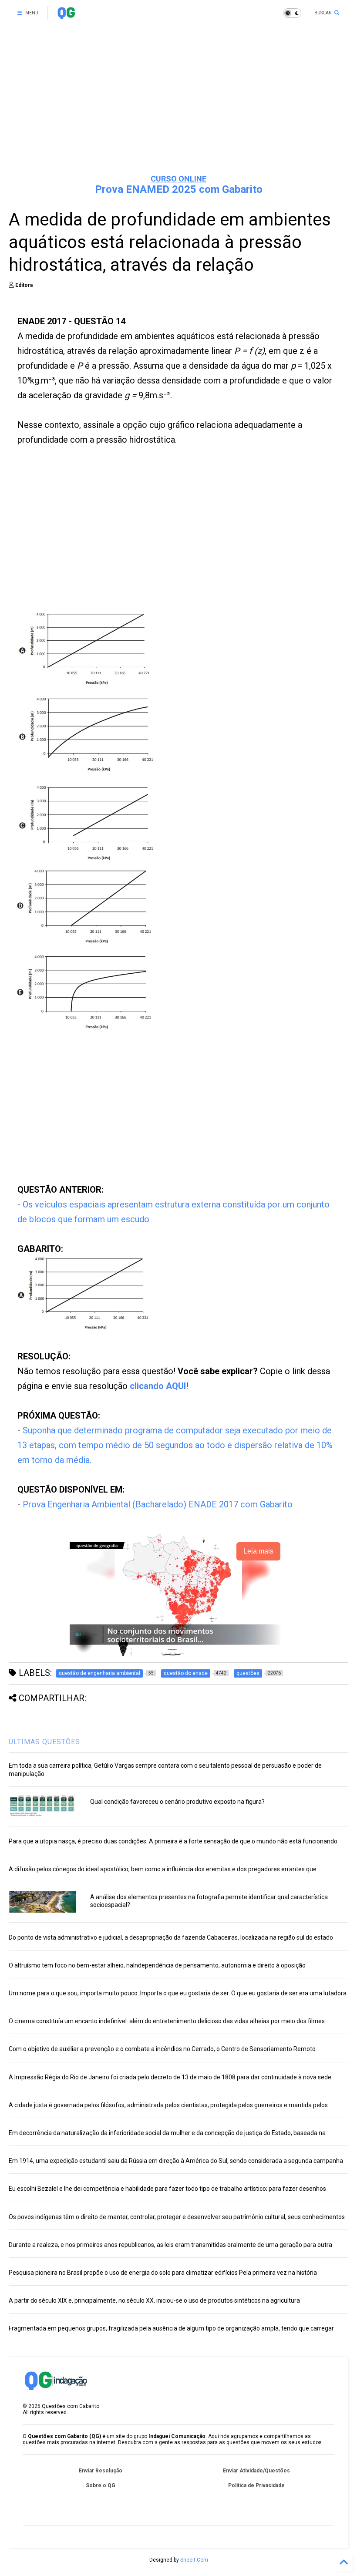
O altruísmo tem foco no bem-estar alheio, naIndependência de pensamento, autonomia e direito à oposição (157, 1965)
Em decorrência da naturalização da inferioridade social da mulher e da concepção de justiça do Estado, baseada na (167, 2133)
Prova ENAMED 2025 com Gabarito (179, 189)
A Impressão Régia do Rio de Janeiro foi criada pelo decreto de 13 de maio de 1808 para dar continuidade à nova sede (170, 2077)
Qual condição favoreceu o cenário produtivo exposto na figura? (177, 1802)
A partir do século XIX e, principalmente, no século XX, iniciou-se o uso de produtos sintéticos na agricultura (154, 2300)
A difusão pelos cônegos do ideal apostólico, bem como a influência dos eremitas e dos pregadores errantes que (163, 1869)
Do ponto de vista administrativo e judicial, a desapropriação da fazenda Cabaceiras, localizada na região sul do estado (171, 1937)
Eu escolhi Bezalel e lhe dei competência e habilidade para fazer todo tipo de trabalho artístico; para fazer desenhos (167, 2189)
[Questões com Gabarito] (66, 16)
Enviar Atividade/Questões (256, 2471)
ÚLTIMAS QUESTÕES (44, 1742)
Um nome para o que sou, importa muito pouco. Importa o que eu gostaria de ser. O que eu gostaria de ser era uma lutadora (178, 1993)
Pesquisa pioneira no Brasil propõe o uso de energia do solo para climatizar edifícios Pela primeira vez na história (163, 2273)
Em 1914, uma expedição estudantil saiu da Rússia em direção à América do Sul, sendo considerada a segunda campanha (176, 2161)
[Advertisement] (178, 100)
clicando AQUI (158, 1386)
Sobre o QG (101, 2485)
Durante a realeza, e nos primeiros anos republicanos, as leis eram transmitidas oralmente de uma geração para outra (170, 2245)
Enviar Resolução (101, 2471)
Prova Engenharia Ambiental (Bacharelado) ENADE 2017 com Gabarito (158, 1504)
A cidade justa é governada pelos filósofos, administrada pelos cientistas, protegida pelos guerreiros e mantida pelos (168, 2105)
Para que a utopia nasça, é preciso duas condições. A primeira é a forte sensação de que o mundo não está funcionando (173, 1841)
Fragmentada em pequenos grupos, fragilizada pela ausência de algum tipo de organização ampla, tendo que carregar (171, 2328)
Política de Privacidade (256, 2485)
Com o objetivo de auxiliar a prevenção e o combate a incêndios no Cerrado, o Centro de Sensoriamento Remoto (162, 2049)
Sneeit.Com (194, 2560)
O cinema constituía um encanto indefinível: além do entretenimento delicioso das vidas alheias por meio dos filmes (167, 2021)
